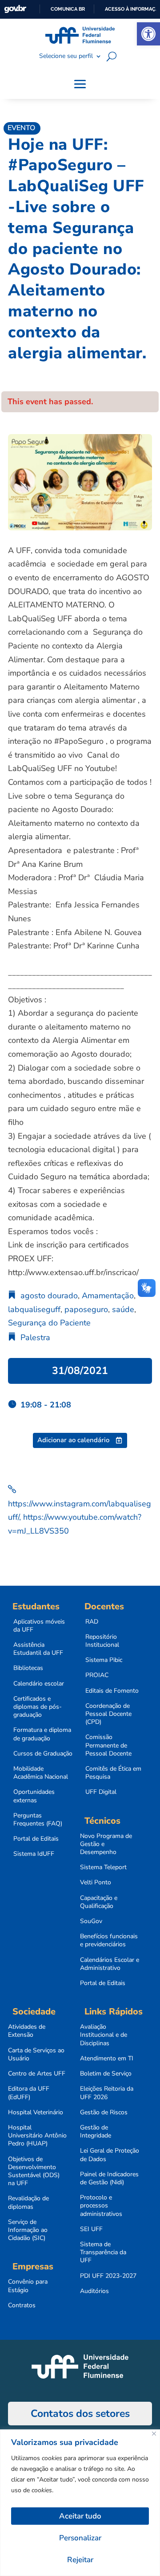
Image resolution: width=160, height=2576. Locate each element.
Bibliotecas (28, 1668)
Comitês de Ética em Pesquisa (113, 1773)
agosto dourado (49, 1296)
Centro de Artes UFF (37, 2074)
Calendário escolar (39, 1684)
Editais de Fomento (112, 1691)
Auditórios (94, 2291)
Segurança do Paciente (49, 1323)
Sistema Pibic (104, 1660)
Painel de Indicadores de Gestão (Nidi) (109, 2178)
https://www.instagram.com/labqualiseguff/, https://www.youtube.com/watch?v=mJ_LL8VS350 (80, 1517)
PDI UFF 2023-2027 (108, 2276)
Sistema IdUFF (34, 1854)
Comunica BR (68, 9)
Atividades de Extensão (27, 2031)
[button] (148, 34)
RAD (92, 1622)
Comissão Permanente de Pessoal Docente (108, 1745)
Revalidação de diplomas (28, 2203)
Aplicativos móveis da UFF (39, 1626)
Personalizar (80, 2538)
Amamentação (108, 1296)
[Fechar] (154, 2434)
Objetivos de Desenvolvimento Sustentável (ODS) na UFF (34, 2172)
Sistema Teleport (103, 1867)
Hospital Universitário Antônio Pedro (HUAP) (37, 2136)
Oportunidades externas (34, 1796)
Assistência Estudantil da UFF (38, 1649)
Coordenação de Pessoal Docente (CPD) (108, 1714)
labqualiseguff (34, 1309)
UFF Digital (101, 1792)
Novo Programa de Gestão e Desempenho (106, 1844)
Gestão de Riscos (104, 2112)
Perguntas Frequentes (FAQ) (38, 1820)
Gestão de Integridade (96, 2132)
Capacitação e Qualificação (99, 1902)
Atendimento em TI (107, 2059)
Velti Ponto (96, 1883)
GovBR (15, 9)
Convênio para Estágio (28, 2286)
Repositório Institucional (102, 1641)
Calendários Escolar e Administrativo (110, 1964)
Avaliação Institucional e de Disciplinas (104, 2035)
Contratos (22, 2305)
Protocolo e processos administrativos (101, 2206)
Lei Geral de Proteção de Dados (110, 2155)
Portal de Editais (36, 1839)
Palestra (35, 1337)
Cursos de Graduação (43, 1754)
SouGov (91, 1921)
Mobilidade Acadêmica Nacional (41, 1773)
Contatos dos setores (80, 2414)
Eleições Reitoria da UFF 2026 (107, 2093)
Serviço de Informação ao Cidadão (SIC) (28, 2230)
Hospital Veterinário (36, 2112)
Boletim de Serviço (106, 2074)
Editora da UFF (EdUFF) (29, 2093)
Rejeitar (80, 2560)
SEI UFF (91, 2229)
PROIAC (97, 1675)
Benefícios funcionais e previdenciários (109, 1940)
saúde (123, 1309)
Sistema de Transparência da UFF (103, 2252)
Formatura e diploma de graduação (42, 1734)
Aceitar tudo (80, 2516)
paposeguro (86, 1309)
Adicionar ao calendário (73, 1440)
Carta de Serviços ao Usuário (36, 2055)
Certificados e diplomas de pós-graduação (38, 1707)
